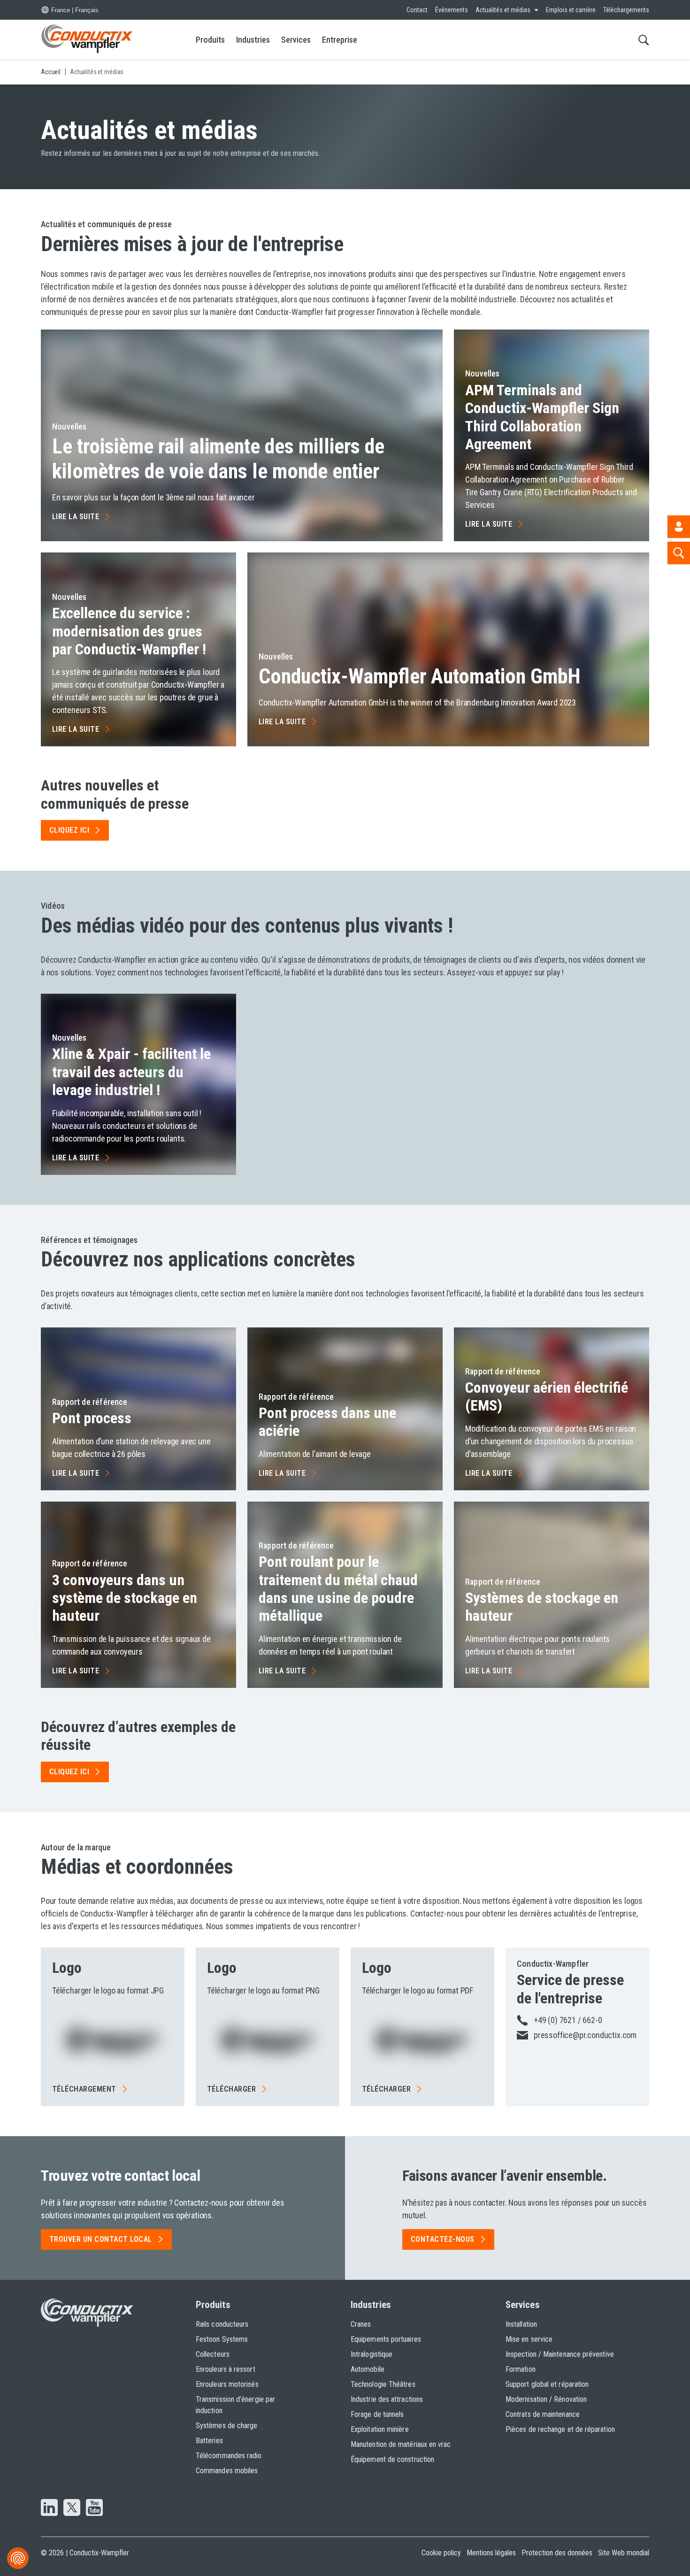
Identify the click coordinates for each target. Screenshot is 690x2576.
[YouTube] (94, 2508)
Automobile (368, 2369)
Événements (452, 10)
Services (296, 40)
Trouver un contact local (101, 2239)
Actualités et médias (503, 10)
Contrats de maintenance (543, 2414)
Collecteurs (213, 2354)
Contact (417, 10)
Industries (253, 40)
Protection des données (557, 2553)
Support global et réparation (547, 2384)
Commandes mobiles (227, 2471)
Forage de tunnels (377, 2414)
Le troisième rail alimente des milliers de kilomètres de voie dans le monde (218, 459)
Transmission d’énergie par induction (235, 2405)
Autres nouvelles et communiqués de (115, 794)
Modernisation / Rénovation (546, 2399)
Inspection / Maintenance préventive (560, 2354)
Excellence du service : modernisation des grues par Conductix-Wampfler (129, 631)
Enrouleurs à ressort (226, 2369)
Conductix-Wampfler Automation (420, 676)
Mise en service (529, 2339)
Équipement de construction (392, 2459)
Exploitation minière (380, 2429)
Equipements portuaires (386, 2339)
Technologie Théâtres (383, 2384)
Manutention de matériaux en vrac (401, 2444)
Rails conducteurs (222, 2324)
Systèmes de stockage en (542, 1607)
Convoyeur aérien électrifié (547, 1396)
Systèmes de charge (226, 2426)
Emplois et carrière (571, 10)
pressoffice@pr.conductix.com (585, 2035)
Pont (92, 1418)
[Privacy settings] (18, 2558)
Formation (521, 2369)
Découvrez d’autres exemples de (138, 1736)
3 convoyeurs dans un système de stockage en (125, 1598)
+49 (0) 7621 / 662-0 (568, 2020)
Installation (521, 2324)
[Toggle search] (644, 40)
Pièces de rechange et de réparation (560, 2429)
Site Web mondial (624, 2553)
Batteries (209, 2441)
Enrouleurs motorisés (227, 2384)
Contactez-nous (443, 2239)
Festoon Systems (222, 2339)
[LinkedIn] (49, 2508)
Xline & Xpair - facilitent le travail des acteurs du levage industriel (131, 1072)
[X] (72, 2508)
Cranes (361, 2324)
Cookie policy (441, 2553)
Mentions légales (491, 2553)
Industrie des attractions (387, 2399)
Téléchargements (626, 10)
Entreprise (340, 40)
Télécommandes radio (229, 2456)
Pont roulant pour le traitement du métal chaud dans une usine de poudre (338, 1589)
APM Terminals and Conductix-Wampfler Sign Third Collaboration (542, 417)
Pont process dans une (327, 1422)
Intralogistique (372, 2354)
